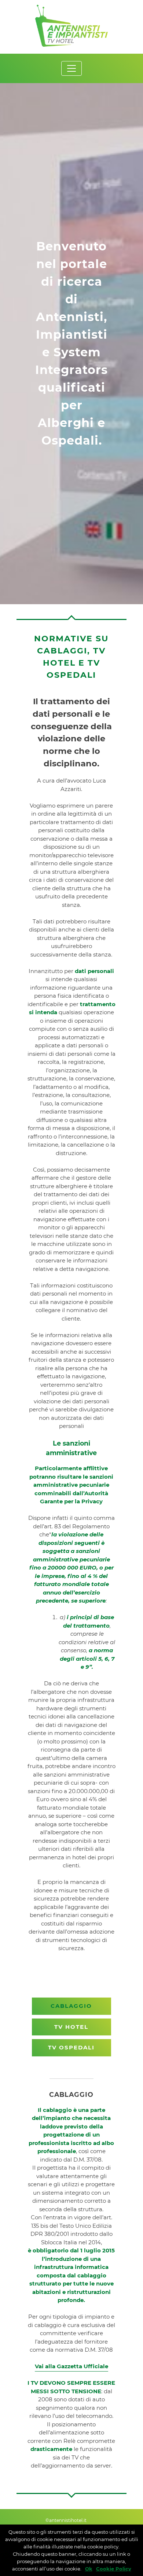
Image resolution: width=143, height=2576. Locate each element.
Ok (89, 2569)
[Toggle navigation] (71, 68)
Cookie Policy (114, 2569)
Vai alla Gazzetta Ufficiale (71, 2366)
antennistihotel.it (68, 2520)
